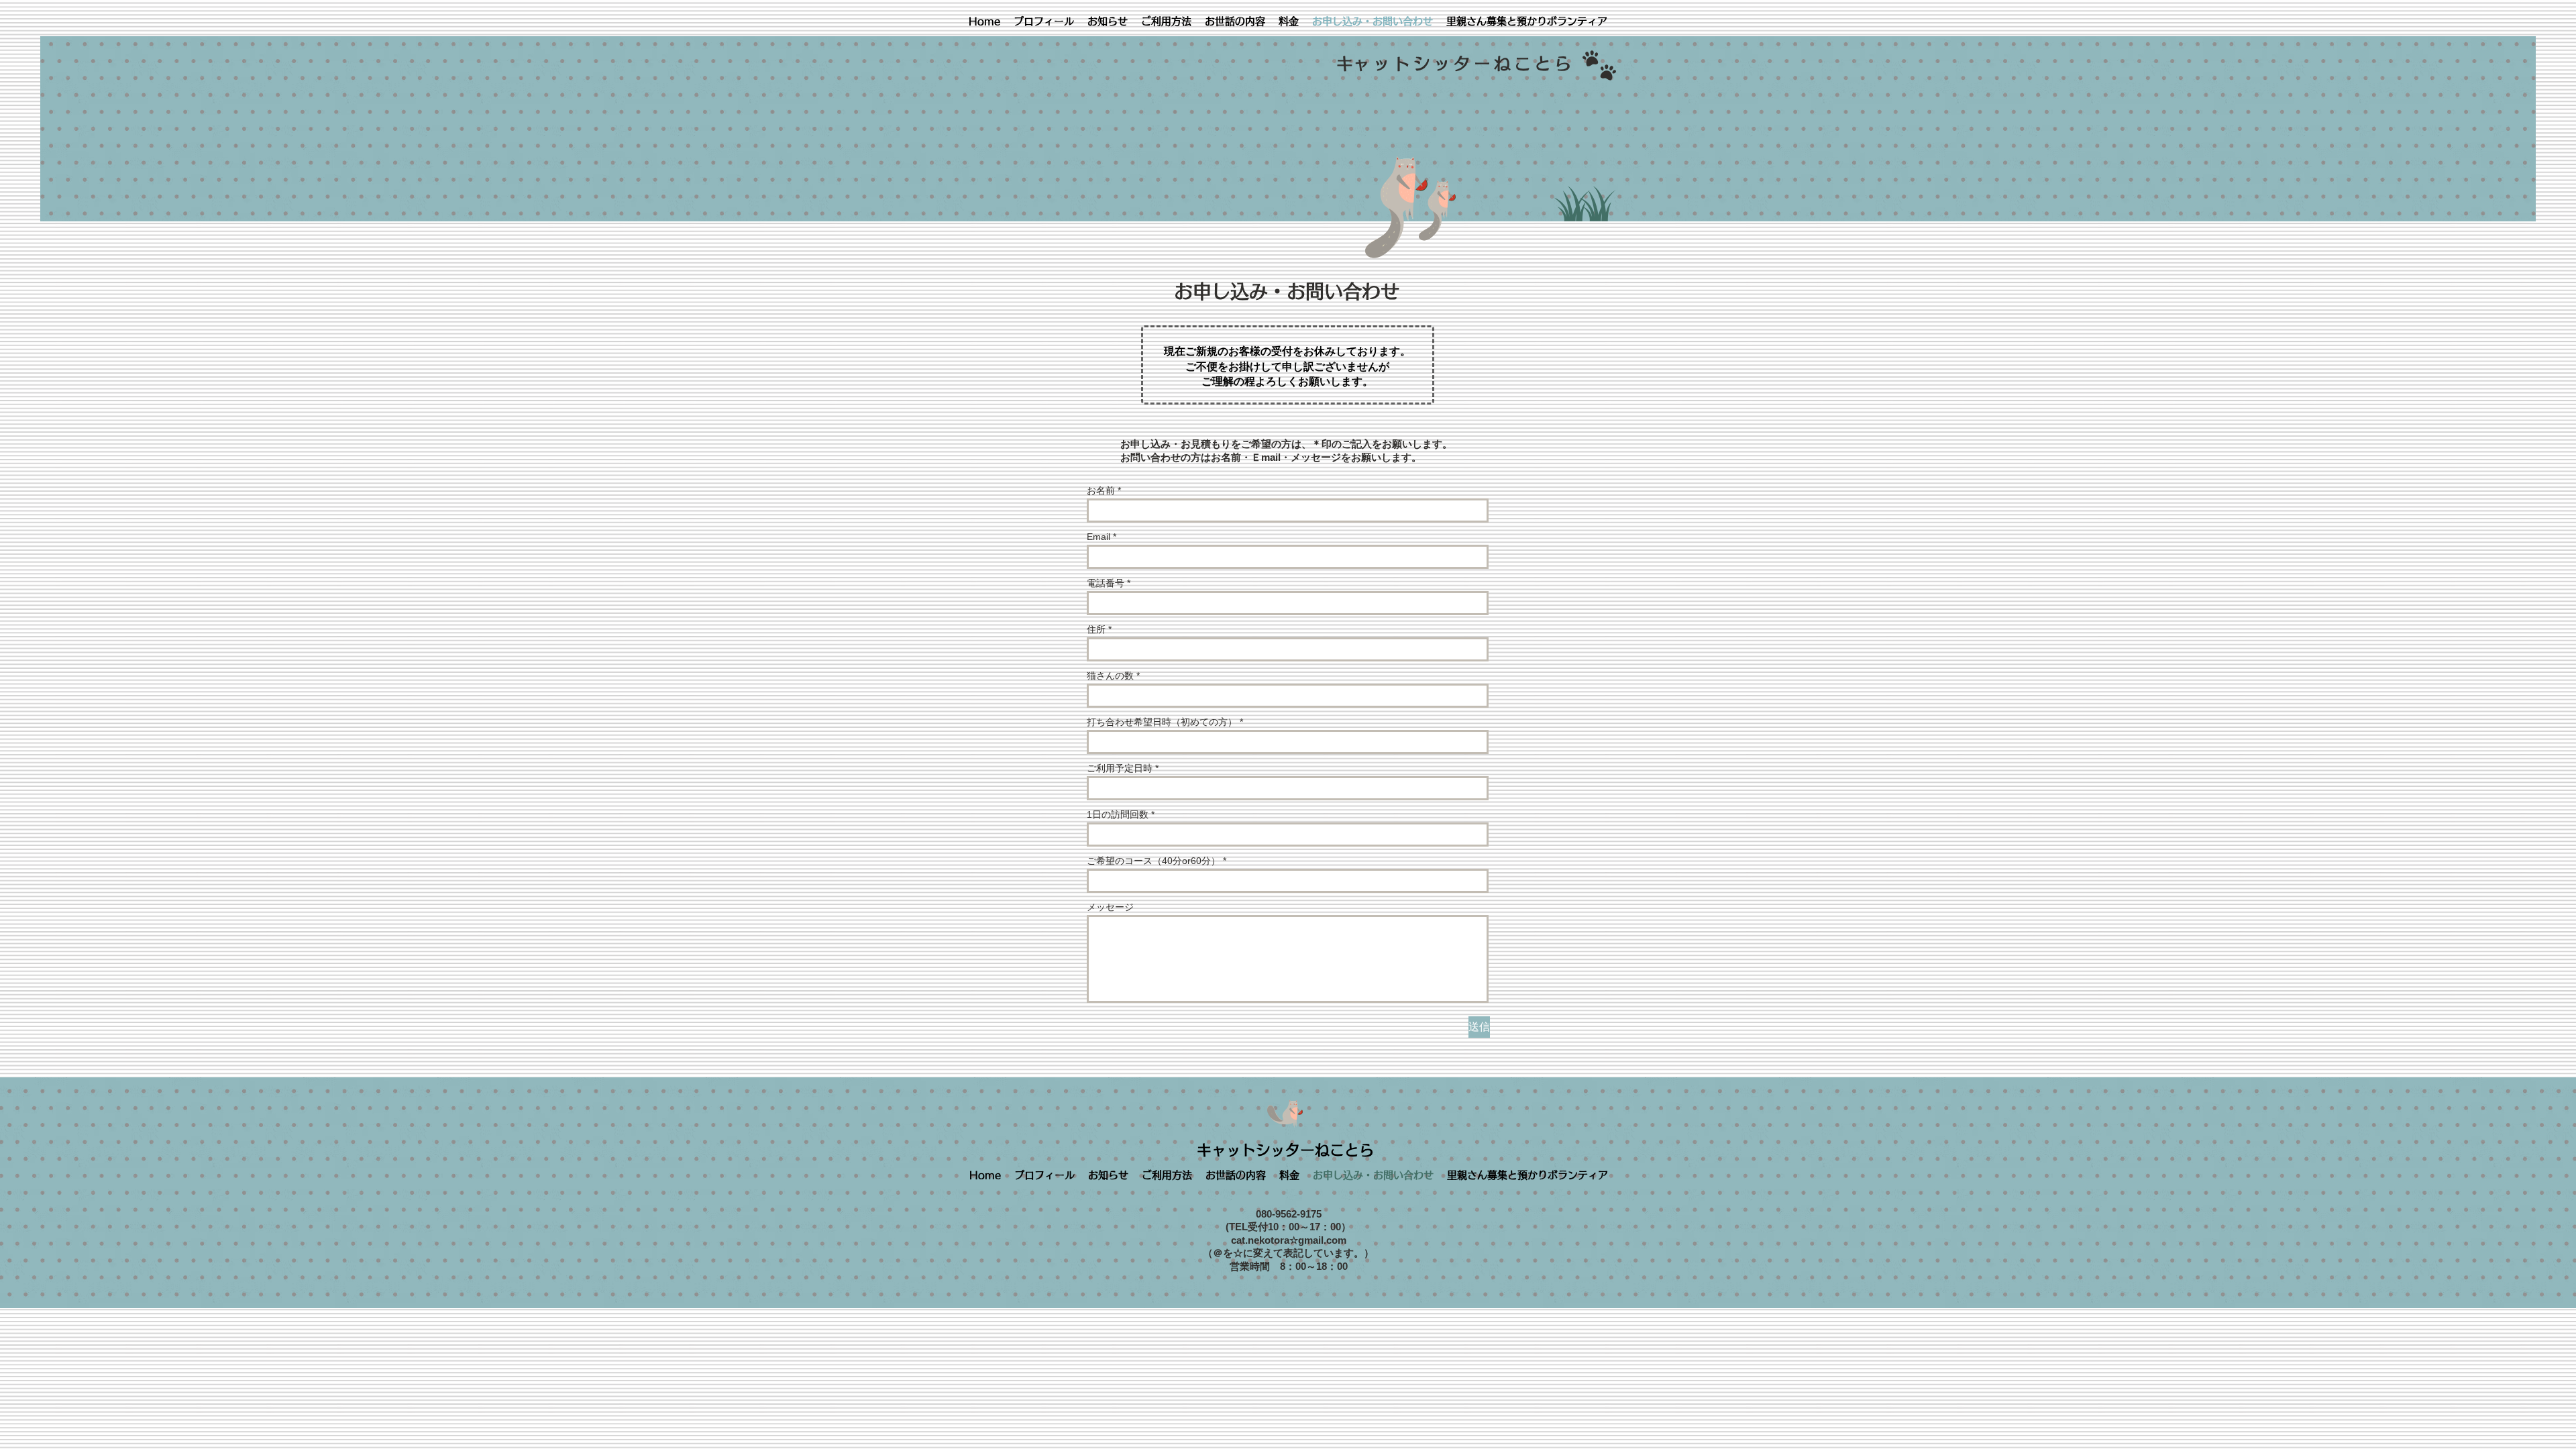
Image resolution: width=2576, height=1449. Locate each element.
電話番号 (1106, 583)
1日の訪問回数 (1118, 814)
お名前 (1101, 490)
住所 (1096, 629)
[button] (1166, 21)
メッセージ (1110, 907)
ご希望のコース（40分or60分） (1153, 861)
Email (1098, 537)
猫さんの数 (1110, 676)
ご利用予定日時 (1120, 768)
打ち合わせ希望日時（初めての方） (1162, 722)
